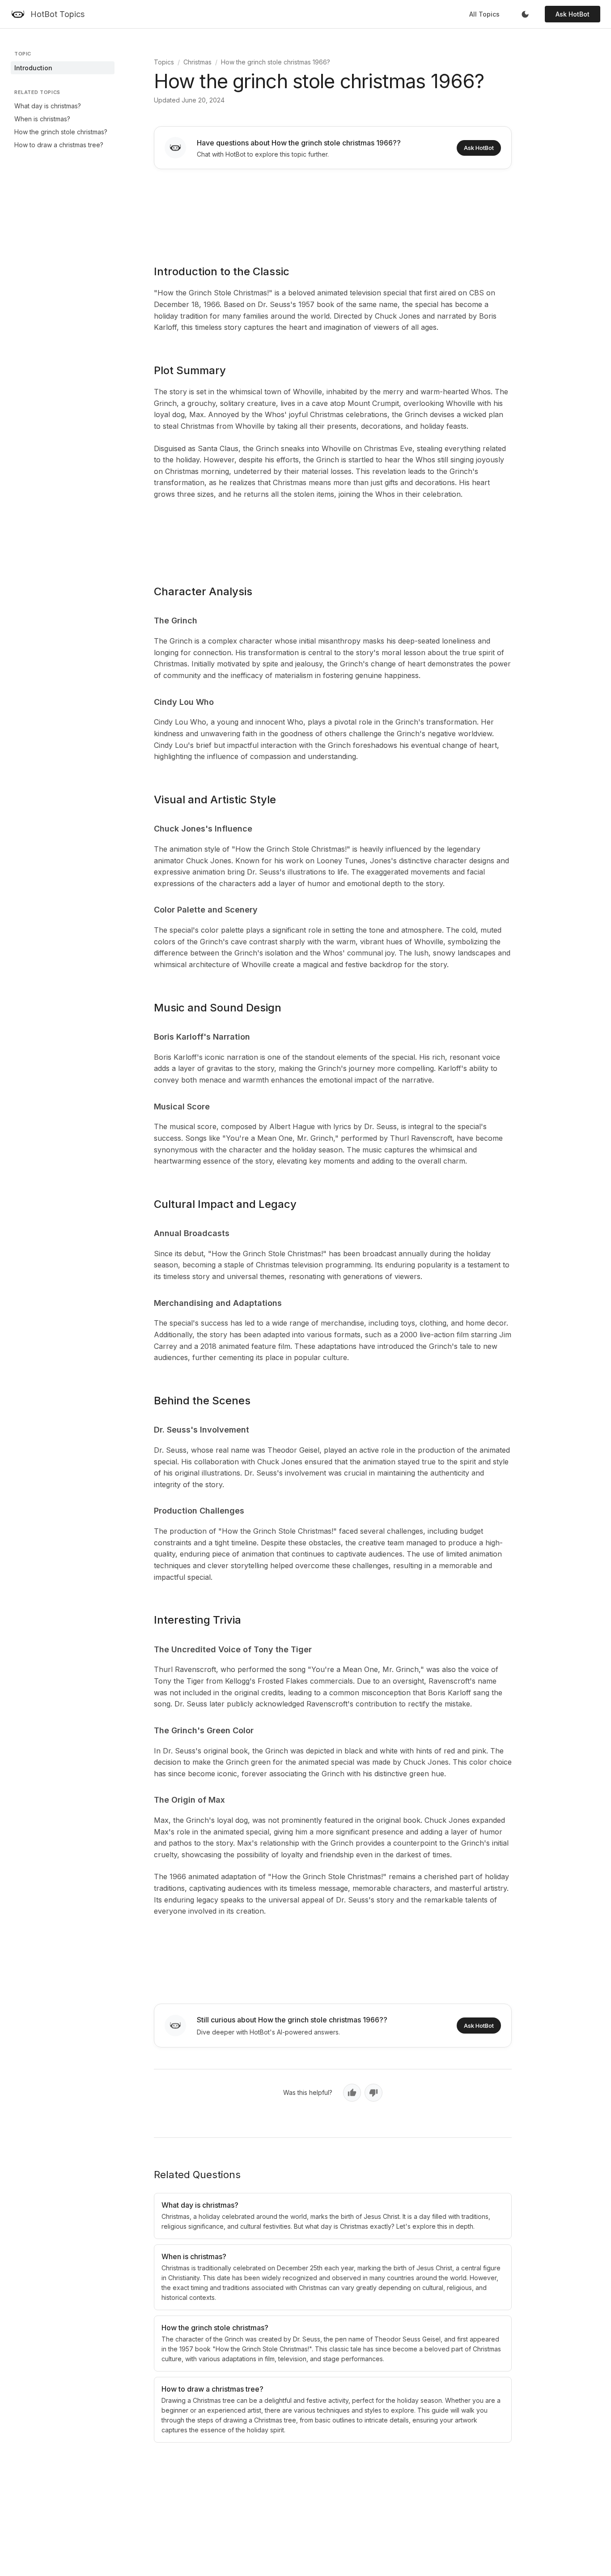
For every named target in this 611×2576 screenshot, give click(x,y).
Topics (164, 62)
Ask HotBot (573, 14)
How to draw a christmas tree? (59, 145)
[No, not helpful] (373, 2093)
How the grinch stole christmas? (61, 132)
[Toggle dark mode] (525, 14)
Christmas (197, 62)
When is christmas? (42, 119)
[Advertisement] (333, 211)
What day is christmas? (48, 106)
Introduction (33, 68)
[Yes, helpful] (352, 2093)
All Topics (484, 14)
